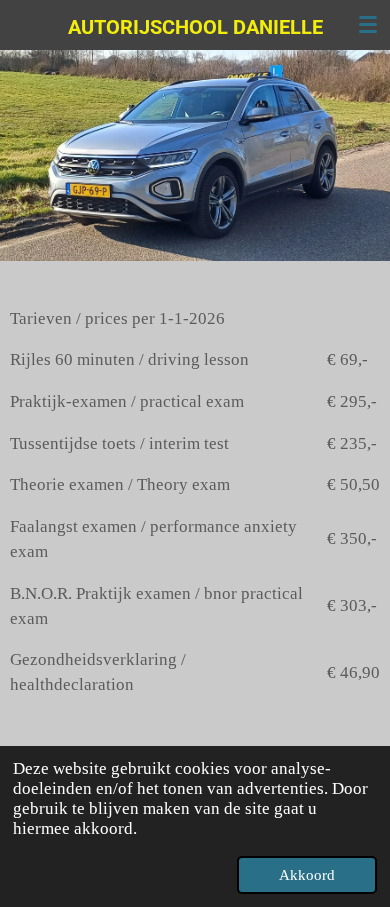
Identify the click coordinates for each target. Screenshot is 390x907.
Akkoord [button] (307, 875)
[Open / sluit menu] (368, 24)
